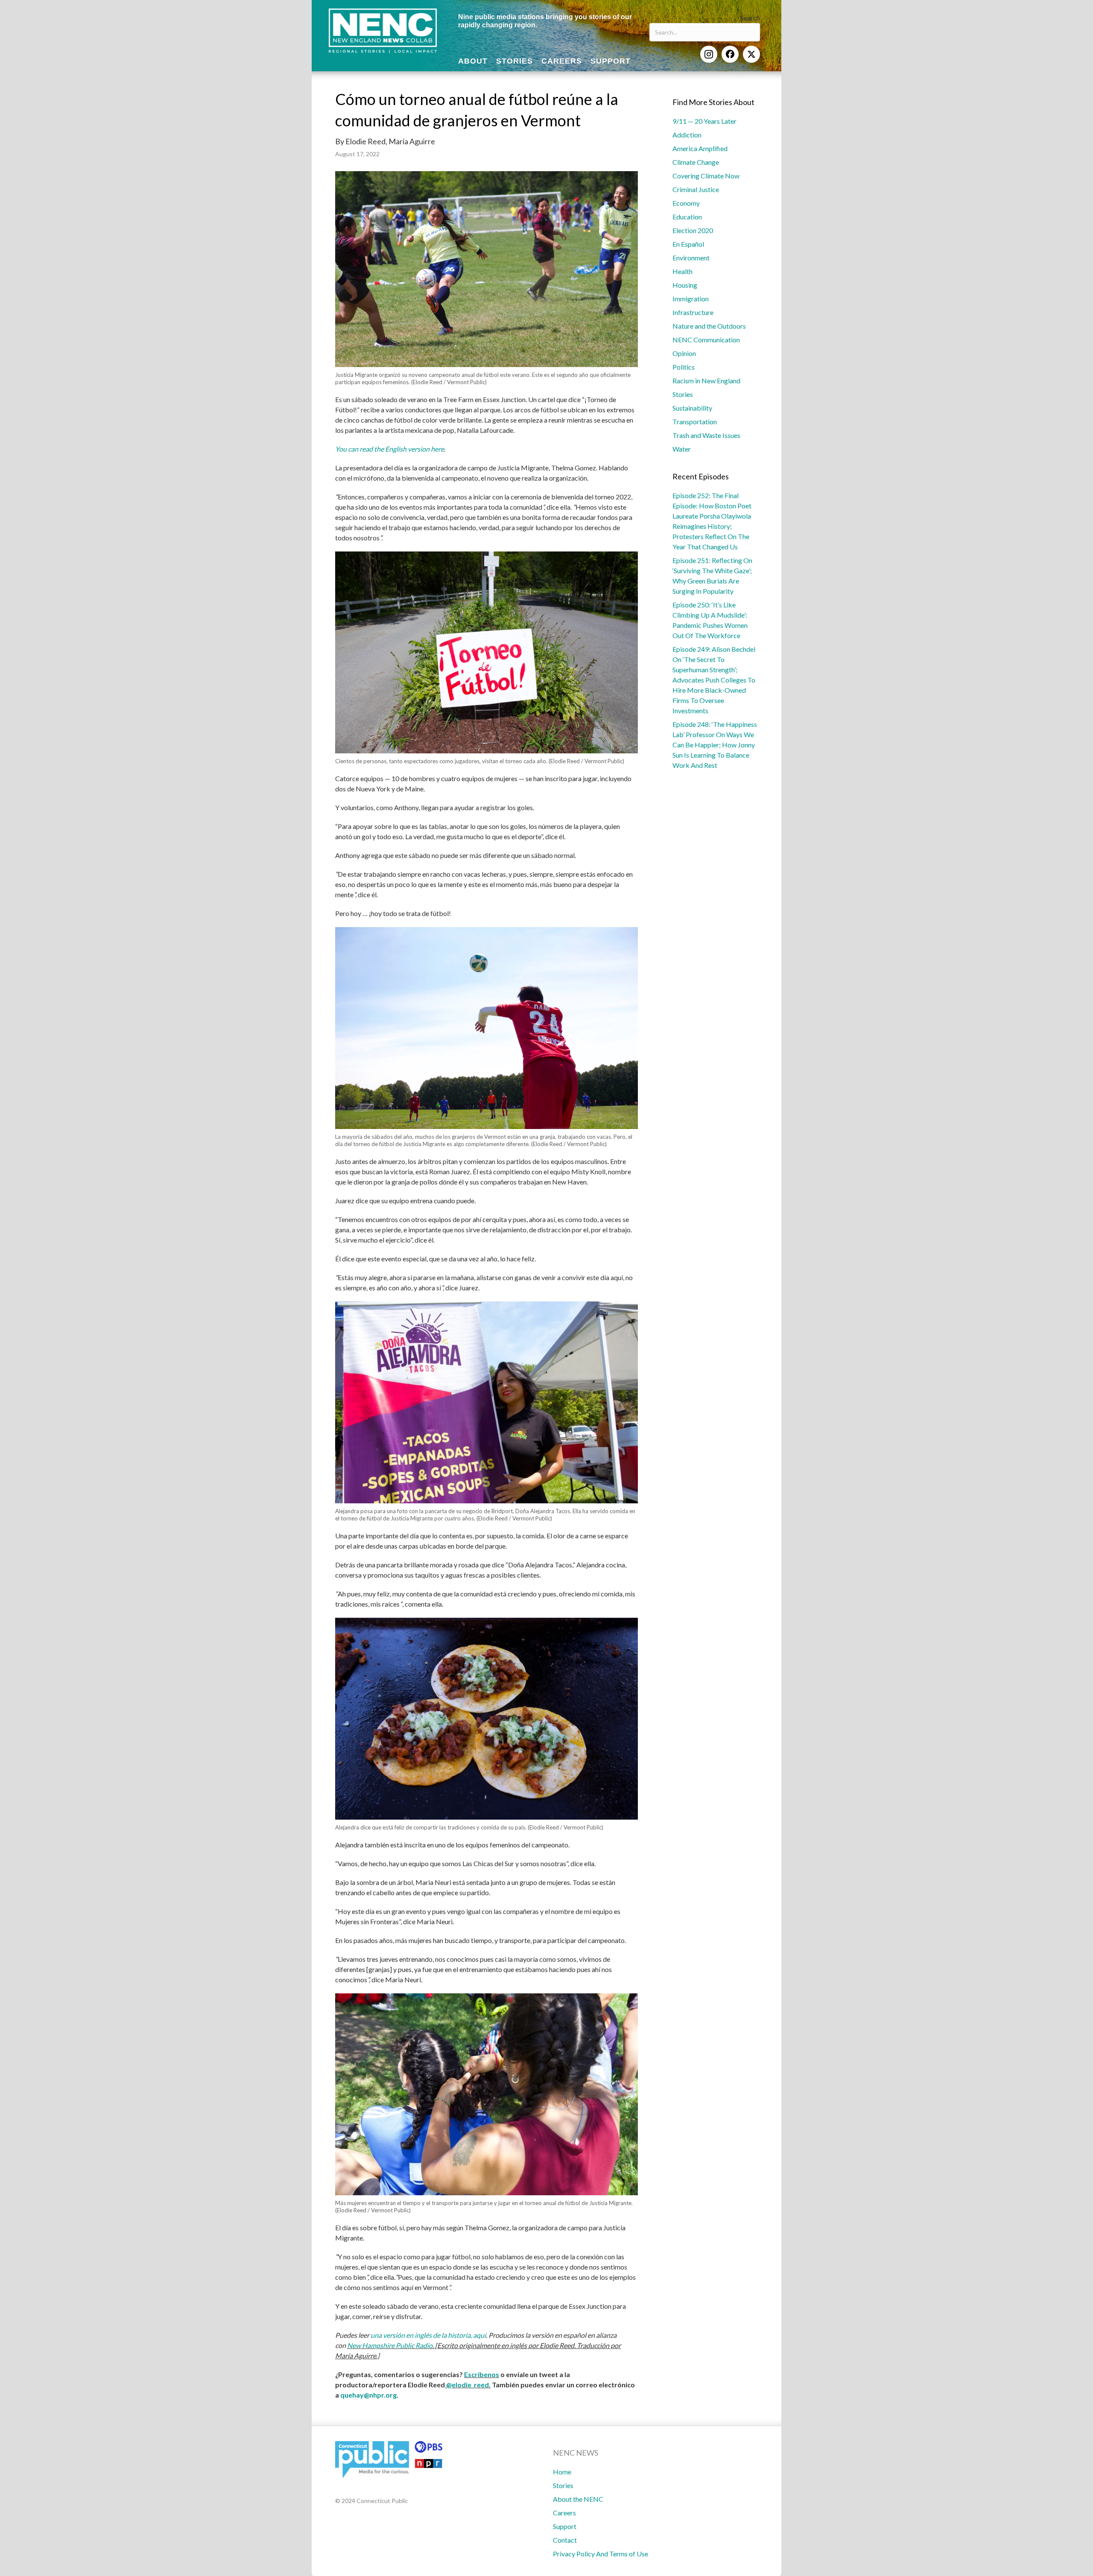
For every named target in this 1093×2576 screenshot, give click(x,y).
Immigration (691, 299)
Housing (685, 285)
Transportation (695, 422)
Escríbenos (482, 2374)
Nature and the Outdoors (709, 326)
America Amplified (700, 148)
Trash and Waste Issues (706, 435)
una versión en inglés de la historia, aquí (428, 2335)
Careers (564, 2513)
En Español (688, 244)
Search (750, 18)
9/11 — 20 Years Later (704, 121)
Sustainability (692, 408)
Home (562, 2472)
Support (565, 2526)
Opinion (684, 353)
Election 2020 (693, 230)
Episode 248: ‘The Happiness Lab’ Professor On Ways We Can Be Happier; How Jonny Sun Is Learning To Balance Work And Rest (715, 745)
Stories (683, 394)
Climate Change (696, 162)
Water (682, 449)
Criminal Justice (696, 189)
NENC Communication (706, 340)
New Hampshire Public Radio (390, 2345)
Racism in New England (706, 381)
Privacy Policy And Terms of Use (601, 2554)
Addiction (687, 135)
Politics (684, 367)
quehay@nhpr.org (368, 2395)
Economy (686, 203)
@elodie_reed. (468, 2385)
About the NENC (578, 2499)
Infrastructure (693, 312)
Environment (691, 258)
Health (682, 271)
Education (687, 217)
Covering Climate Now (706, 176)
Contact (565, 2540)
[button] (709, 54)
